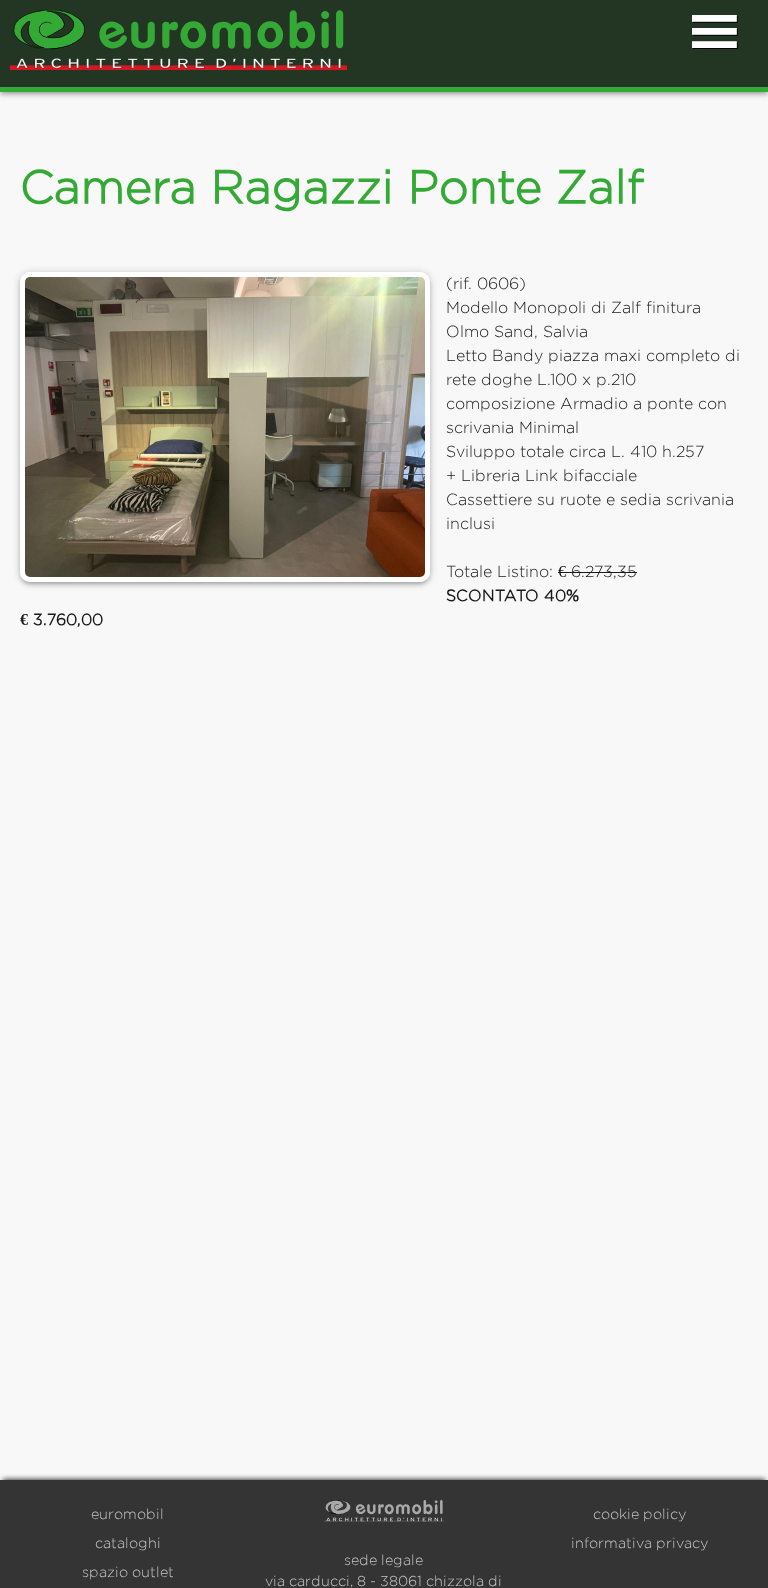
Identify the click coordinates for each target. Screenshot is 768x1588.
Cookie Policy (639, 1513)
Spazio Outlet (128, 1571)
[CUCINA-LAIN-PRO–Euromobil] (225, 427)
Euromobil (127, 1513)
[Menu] (714, 33)
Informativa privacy (639, 1542)
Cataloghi (128, 1542)
